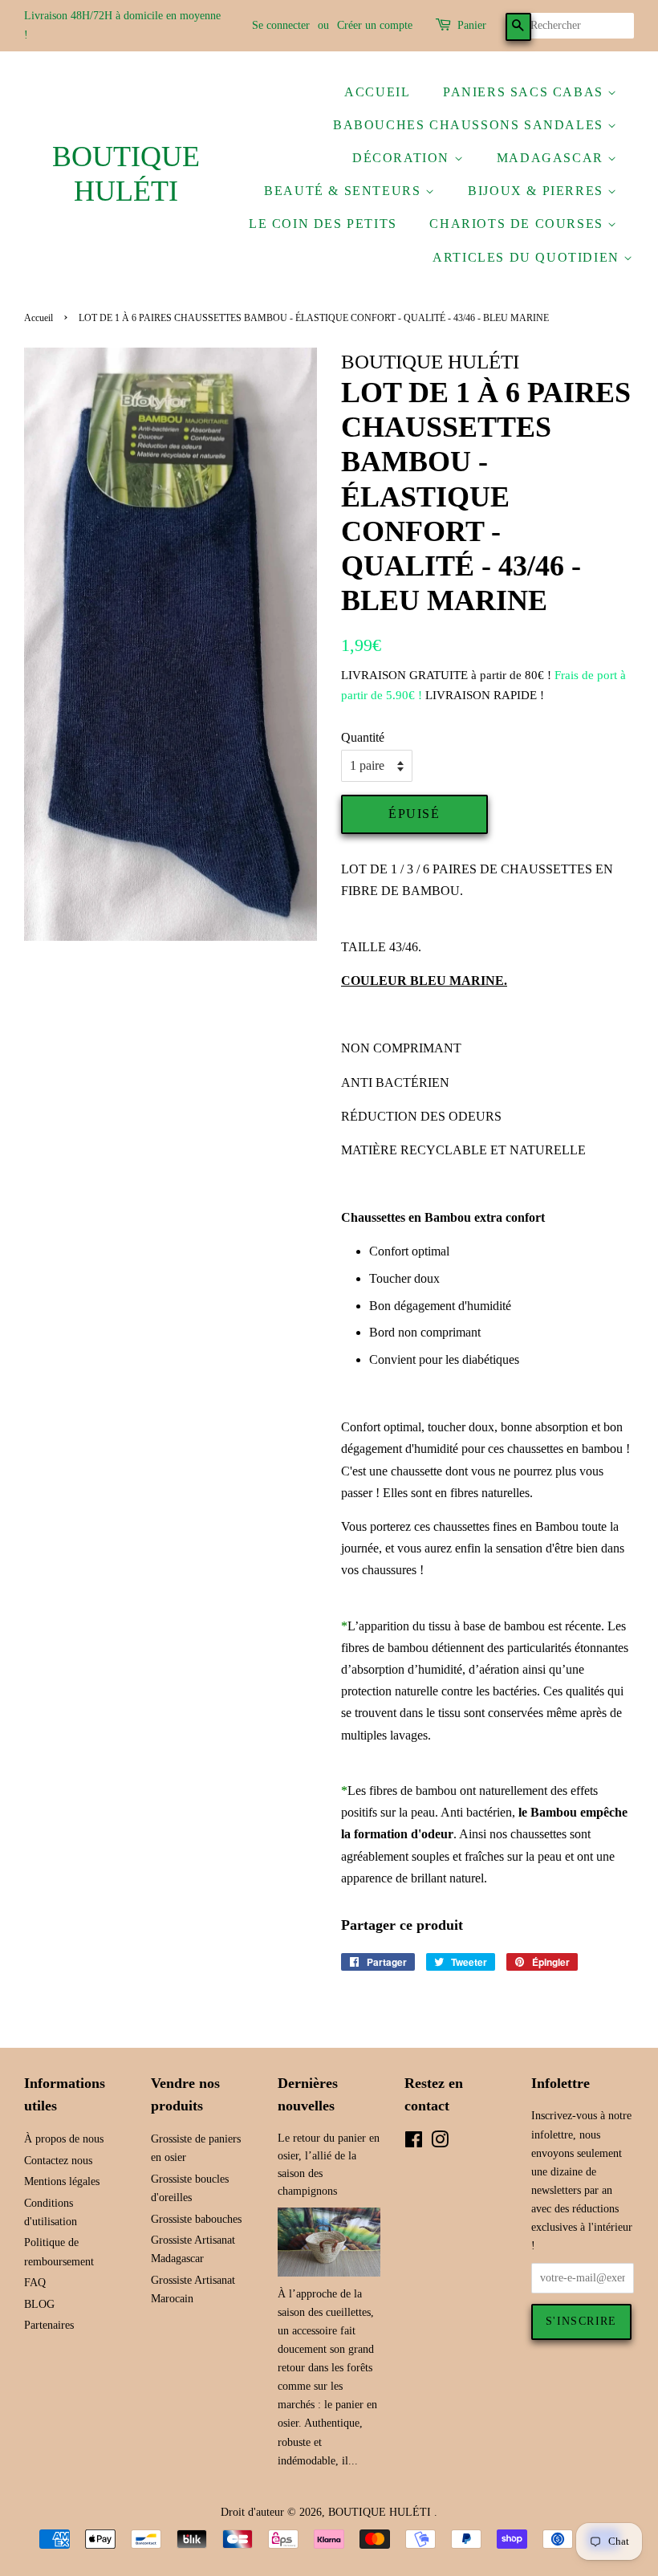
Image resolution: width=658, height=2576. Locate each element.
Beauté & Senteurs (345, 191)
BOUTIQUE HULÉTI (126, 174)
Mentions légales (62, 2181)
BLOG (39, 2304)
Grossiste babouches (196, 2219)
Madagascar (552, 158)
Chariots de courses (518, 224)
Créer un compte (375, 25)
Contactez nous (58, 2161)
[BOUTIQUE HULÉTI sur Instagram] (440, 2143)
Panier (472, 25)
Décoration (403, 158)
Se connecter (281, 25)
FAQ (35, 2283)
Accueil (377, 92)
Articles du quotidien (528, 257)
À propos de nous (64, 2139)
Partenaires (49, 2325)
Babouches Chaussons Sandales (470, 125)
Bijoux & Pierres (538, 191)
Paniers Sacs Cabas (525, 92)
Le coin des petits (323, 224)
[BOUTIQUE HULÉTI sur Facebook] (414, 2143)
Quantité (363, 737)
